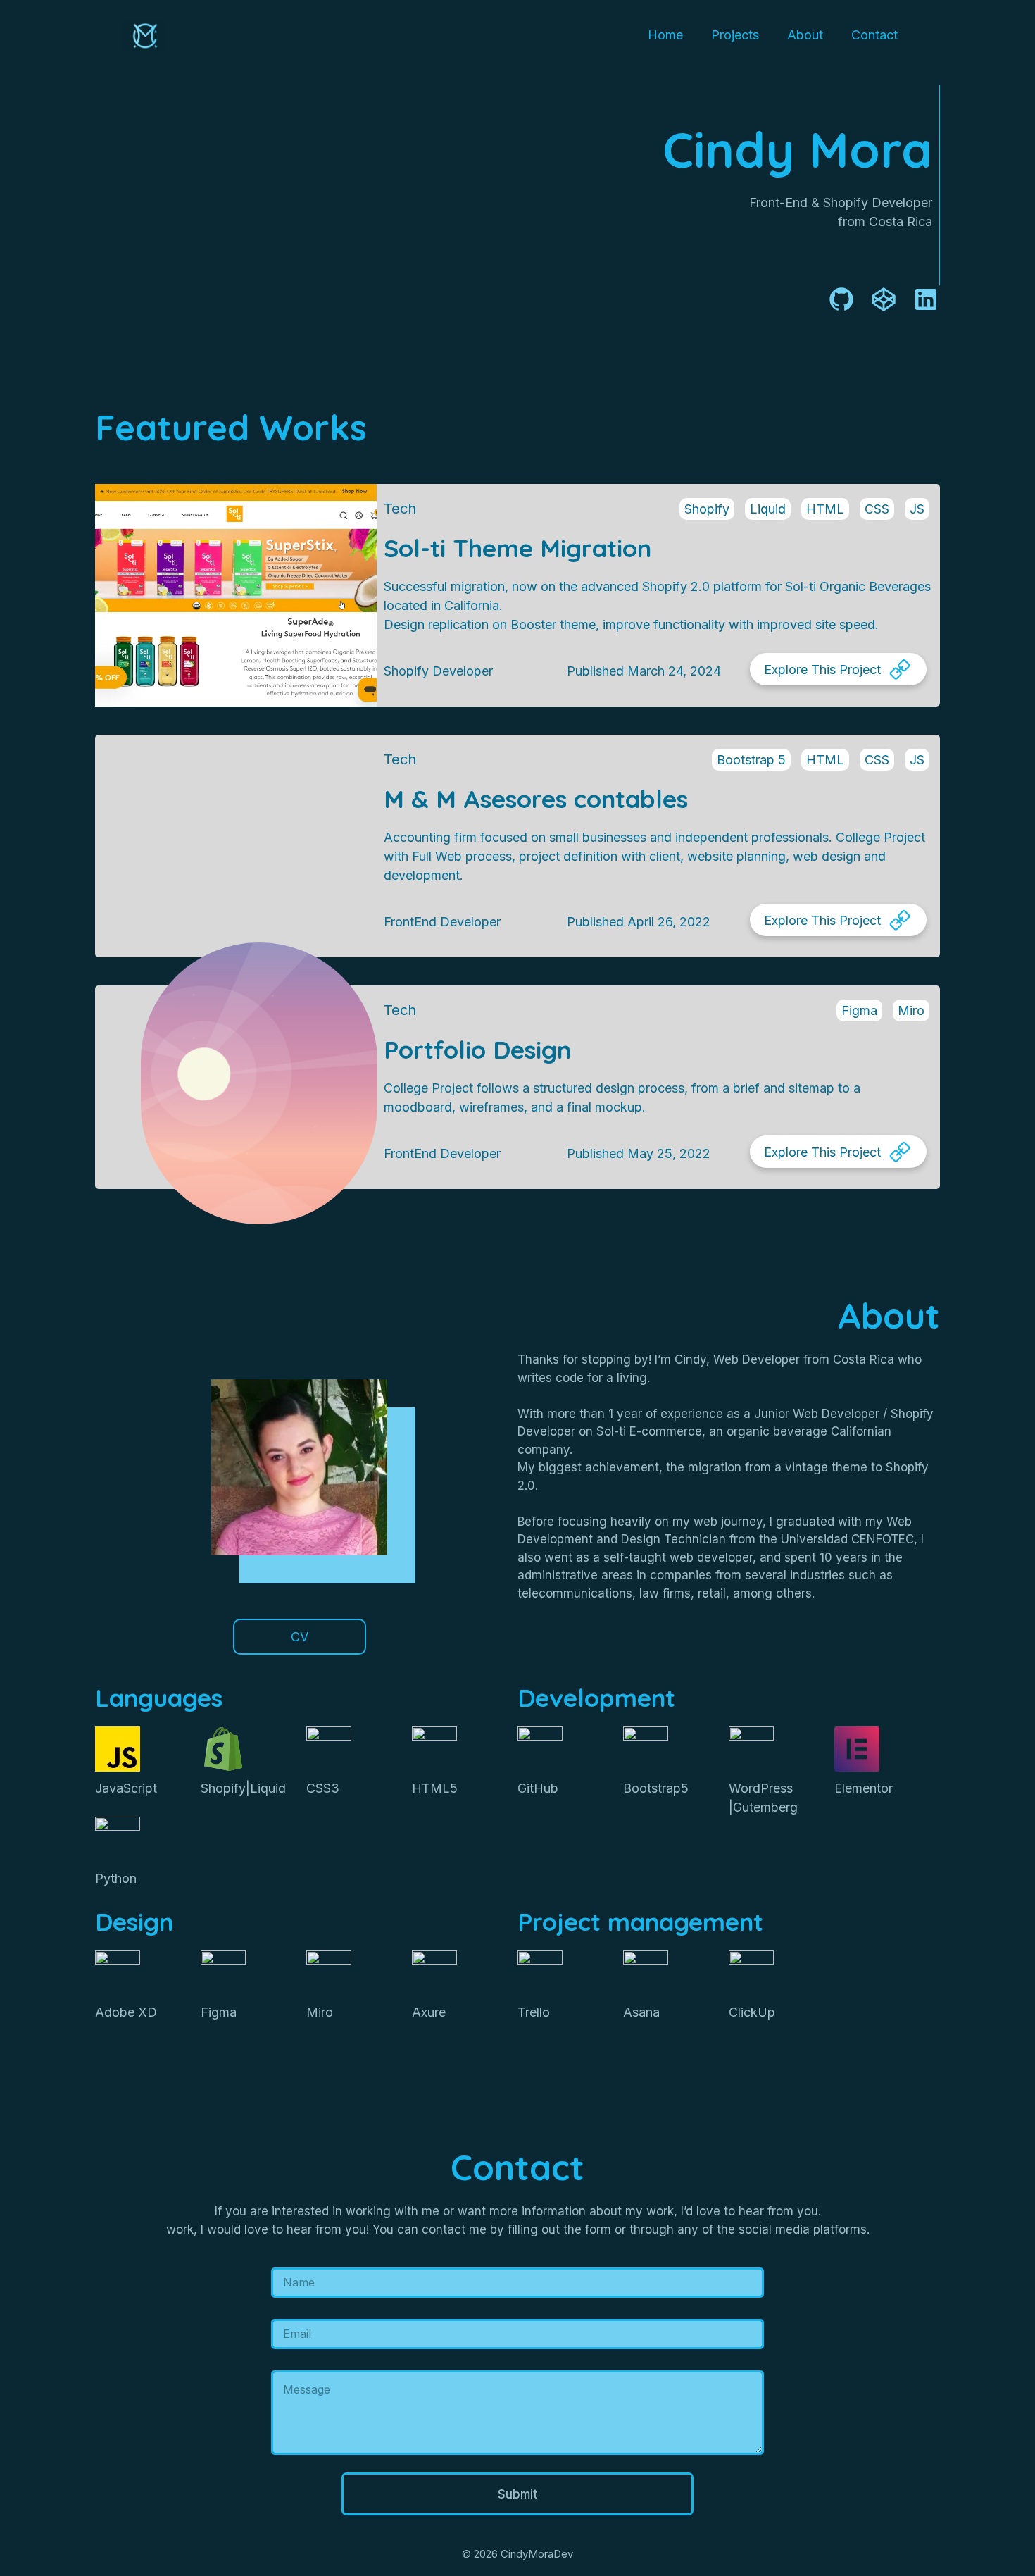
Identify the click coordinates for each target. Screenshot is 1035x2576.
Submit (517, 2494)
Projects (735, 35)
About (805, 35)
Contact (874, 35)
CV (300, 1637)
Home (665, 35)
